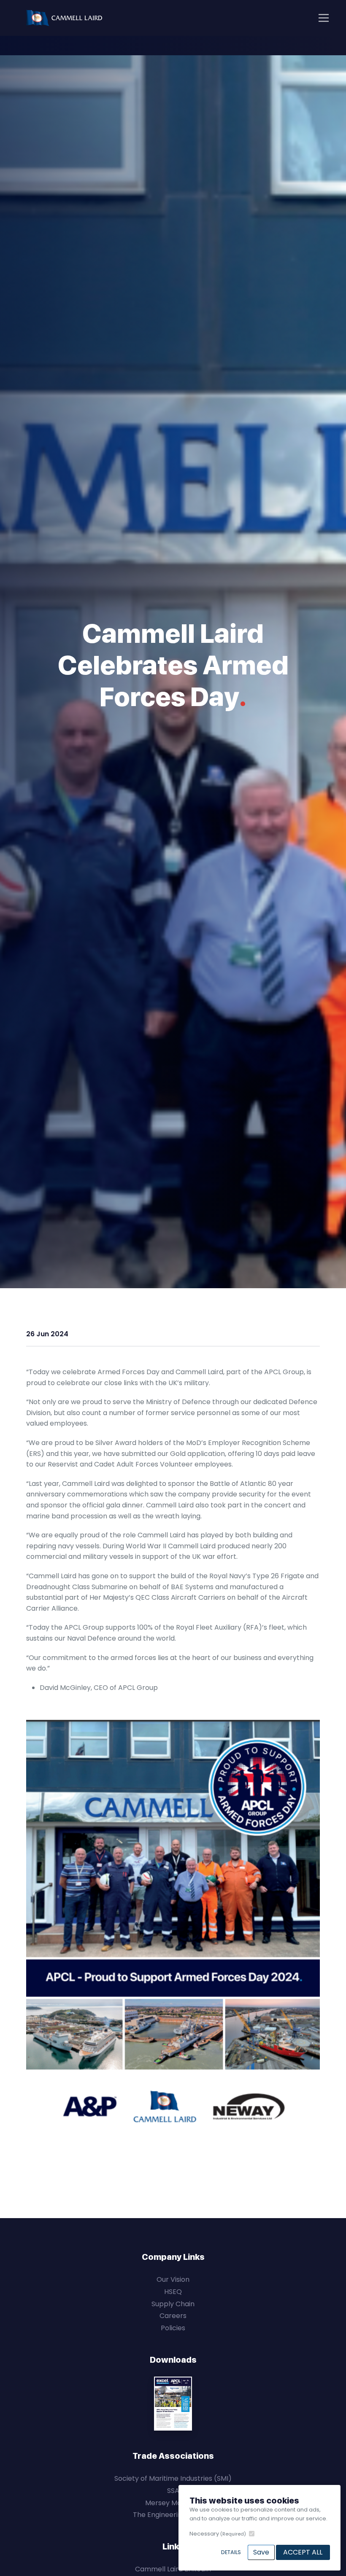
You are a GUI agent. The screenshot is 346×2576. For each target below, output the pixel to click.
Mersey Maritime (173, 2503)
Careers (173, 2316)
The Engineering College (173, 2515)
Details (231, 2552)
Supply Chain (173, 2304)
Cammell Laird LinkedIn (173, 2569)
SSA (173, 2491)
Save (261, 2552)
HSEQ (173, 2292)
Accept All (303, 2552)
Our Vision (173, 2279)
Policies (173, 2328)
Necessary (218, 2534)
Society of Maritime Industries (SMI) (173, 2478)
